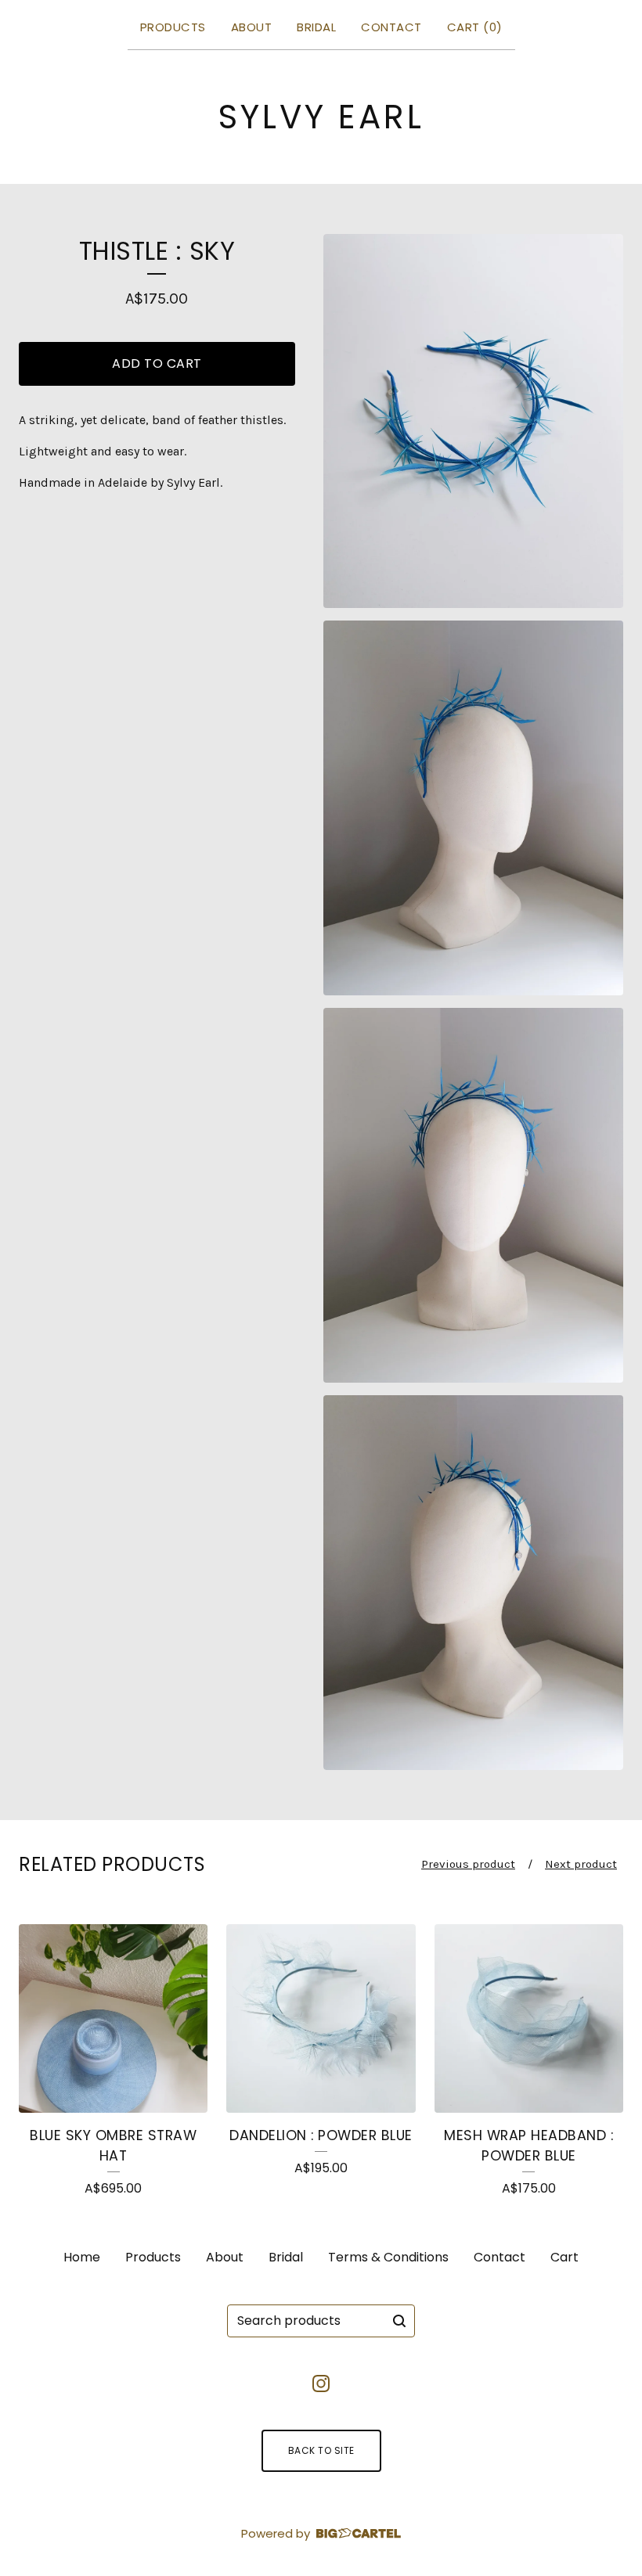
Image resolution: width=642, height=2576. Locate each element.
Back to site (321, 2450)
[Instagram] (321, 2384)
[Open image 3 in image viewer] (473, 1195)
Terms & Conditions (388, 2257)
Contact (391, 27)
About (252, 27)
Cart (564, 2257)
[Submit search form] (399, 2321)
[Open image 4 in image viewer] (473, 1583)
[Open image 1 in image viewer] (473, 421)
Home (82, 2257)
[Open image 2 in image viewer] (473, 808)
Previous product (468, 1864)
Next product (581, 1864)
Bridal (316, 27)
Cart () (475, 27)
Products (173, 27)
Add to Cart (157, 363)
